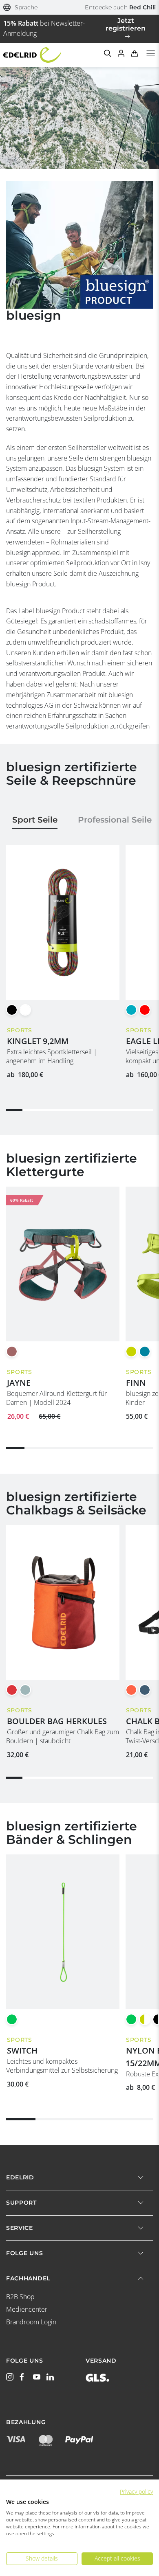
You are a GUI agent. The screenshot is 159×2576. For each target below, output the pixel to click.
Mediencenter (27, 2309)
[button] (21, 8)
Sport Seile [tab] (35, 820)
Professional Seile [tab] (115, 820)
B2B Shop (20, 2297)
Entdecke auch (120, 7)
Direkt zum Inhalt (79, 5)
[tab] (79, 978)
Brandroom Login (31, 2322)
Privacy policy (136, 2492)
